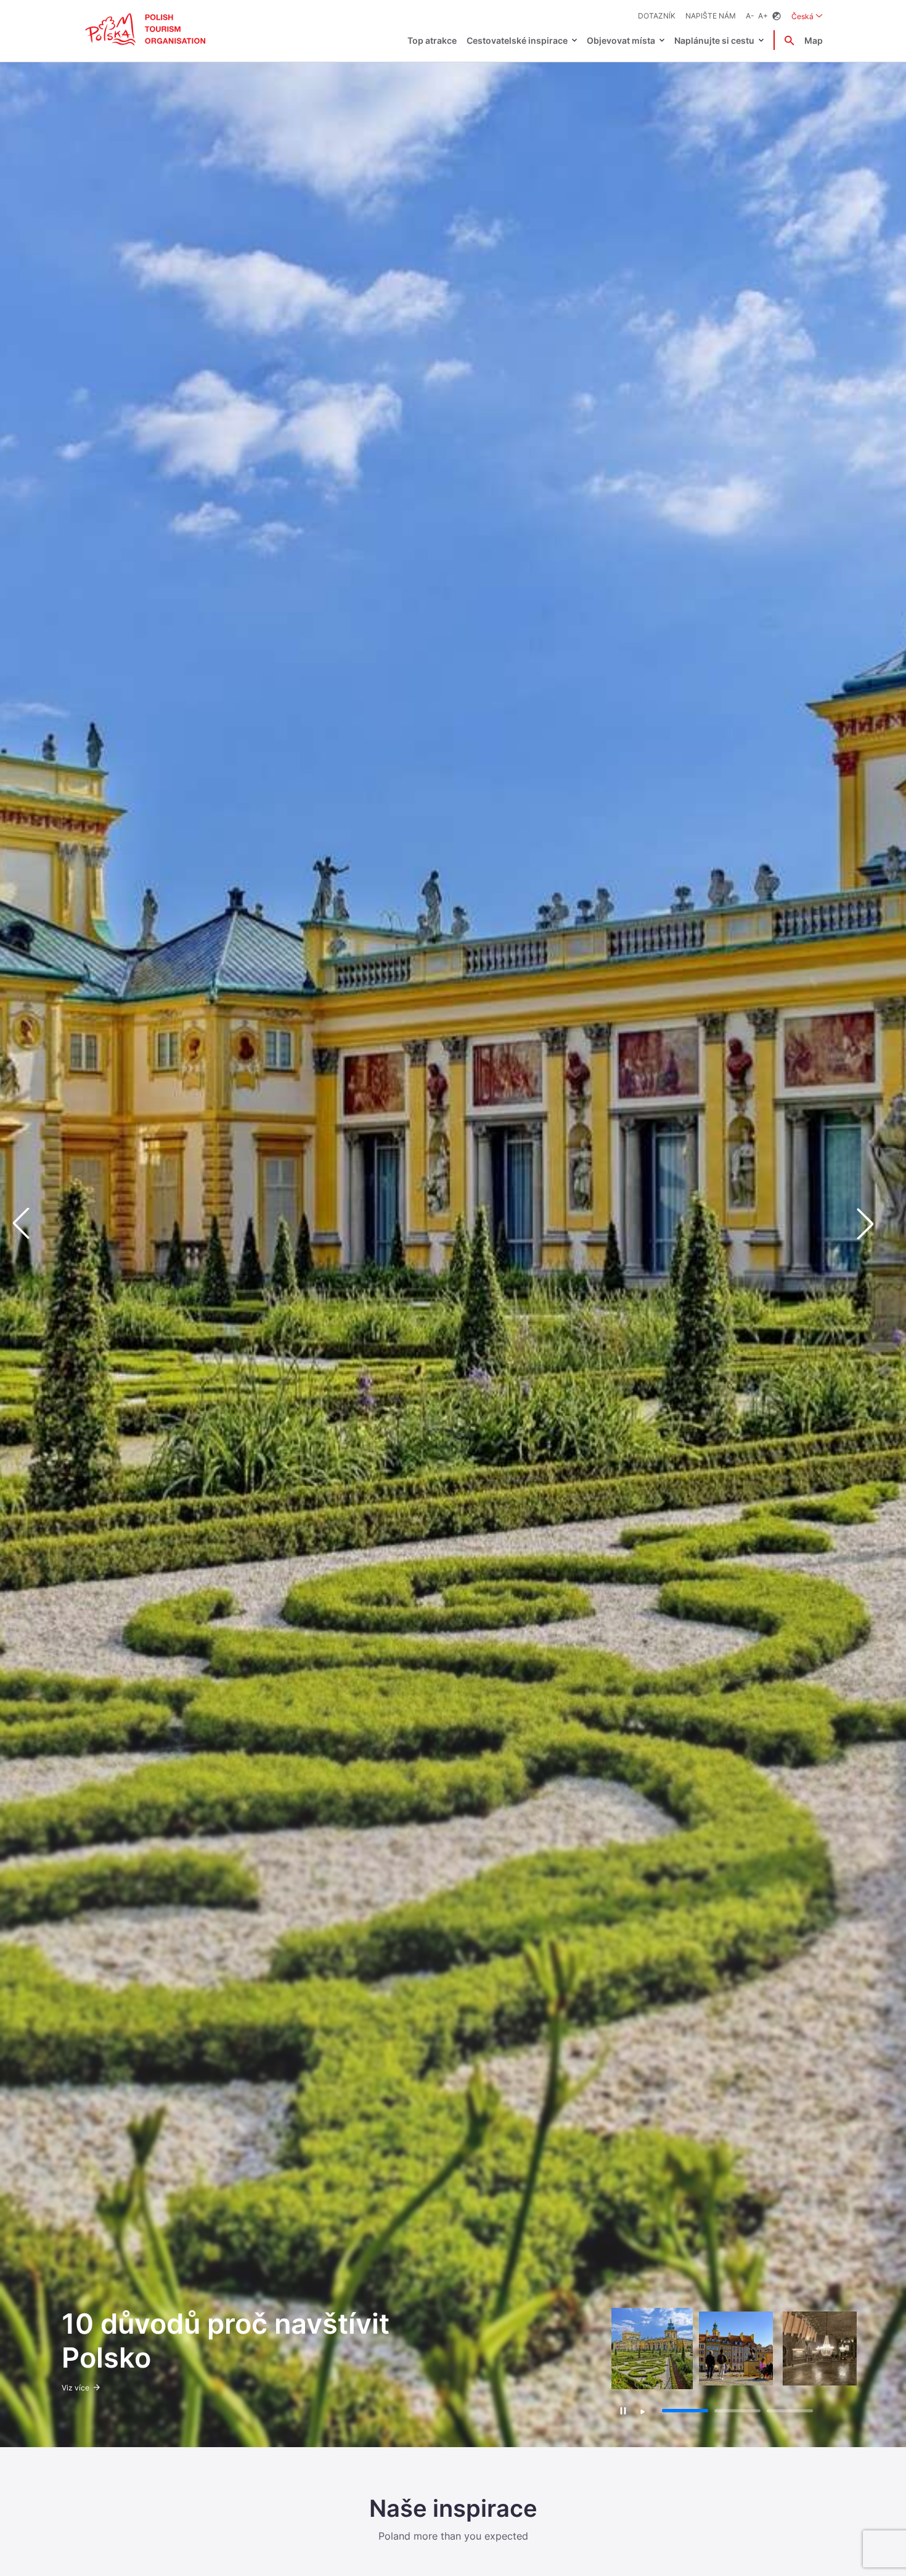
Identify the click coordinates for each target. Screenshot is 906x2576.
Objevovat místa (621, 40)
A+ (763, 16)
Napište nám (711, 16)
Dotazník (657, 16)
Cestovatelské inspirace (517, 40)
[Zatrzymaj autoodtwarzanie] (623, 2410)
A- (750, 16)
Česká (807, 16)
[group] (652, 2348)
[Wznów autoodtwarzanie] (643, 2412)
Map (814, 40)
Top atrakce (432, 40)
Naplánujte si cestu (714, 40)
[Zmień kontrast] (777, 16)
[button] (875, 1224)
